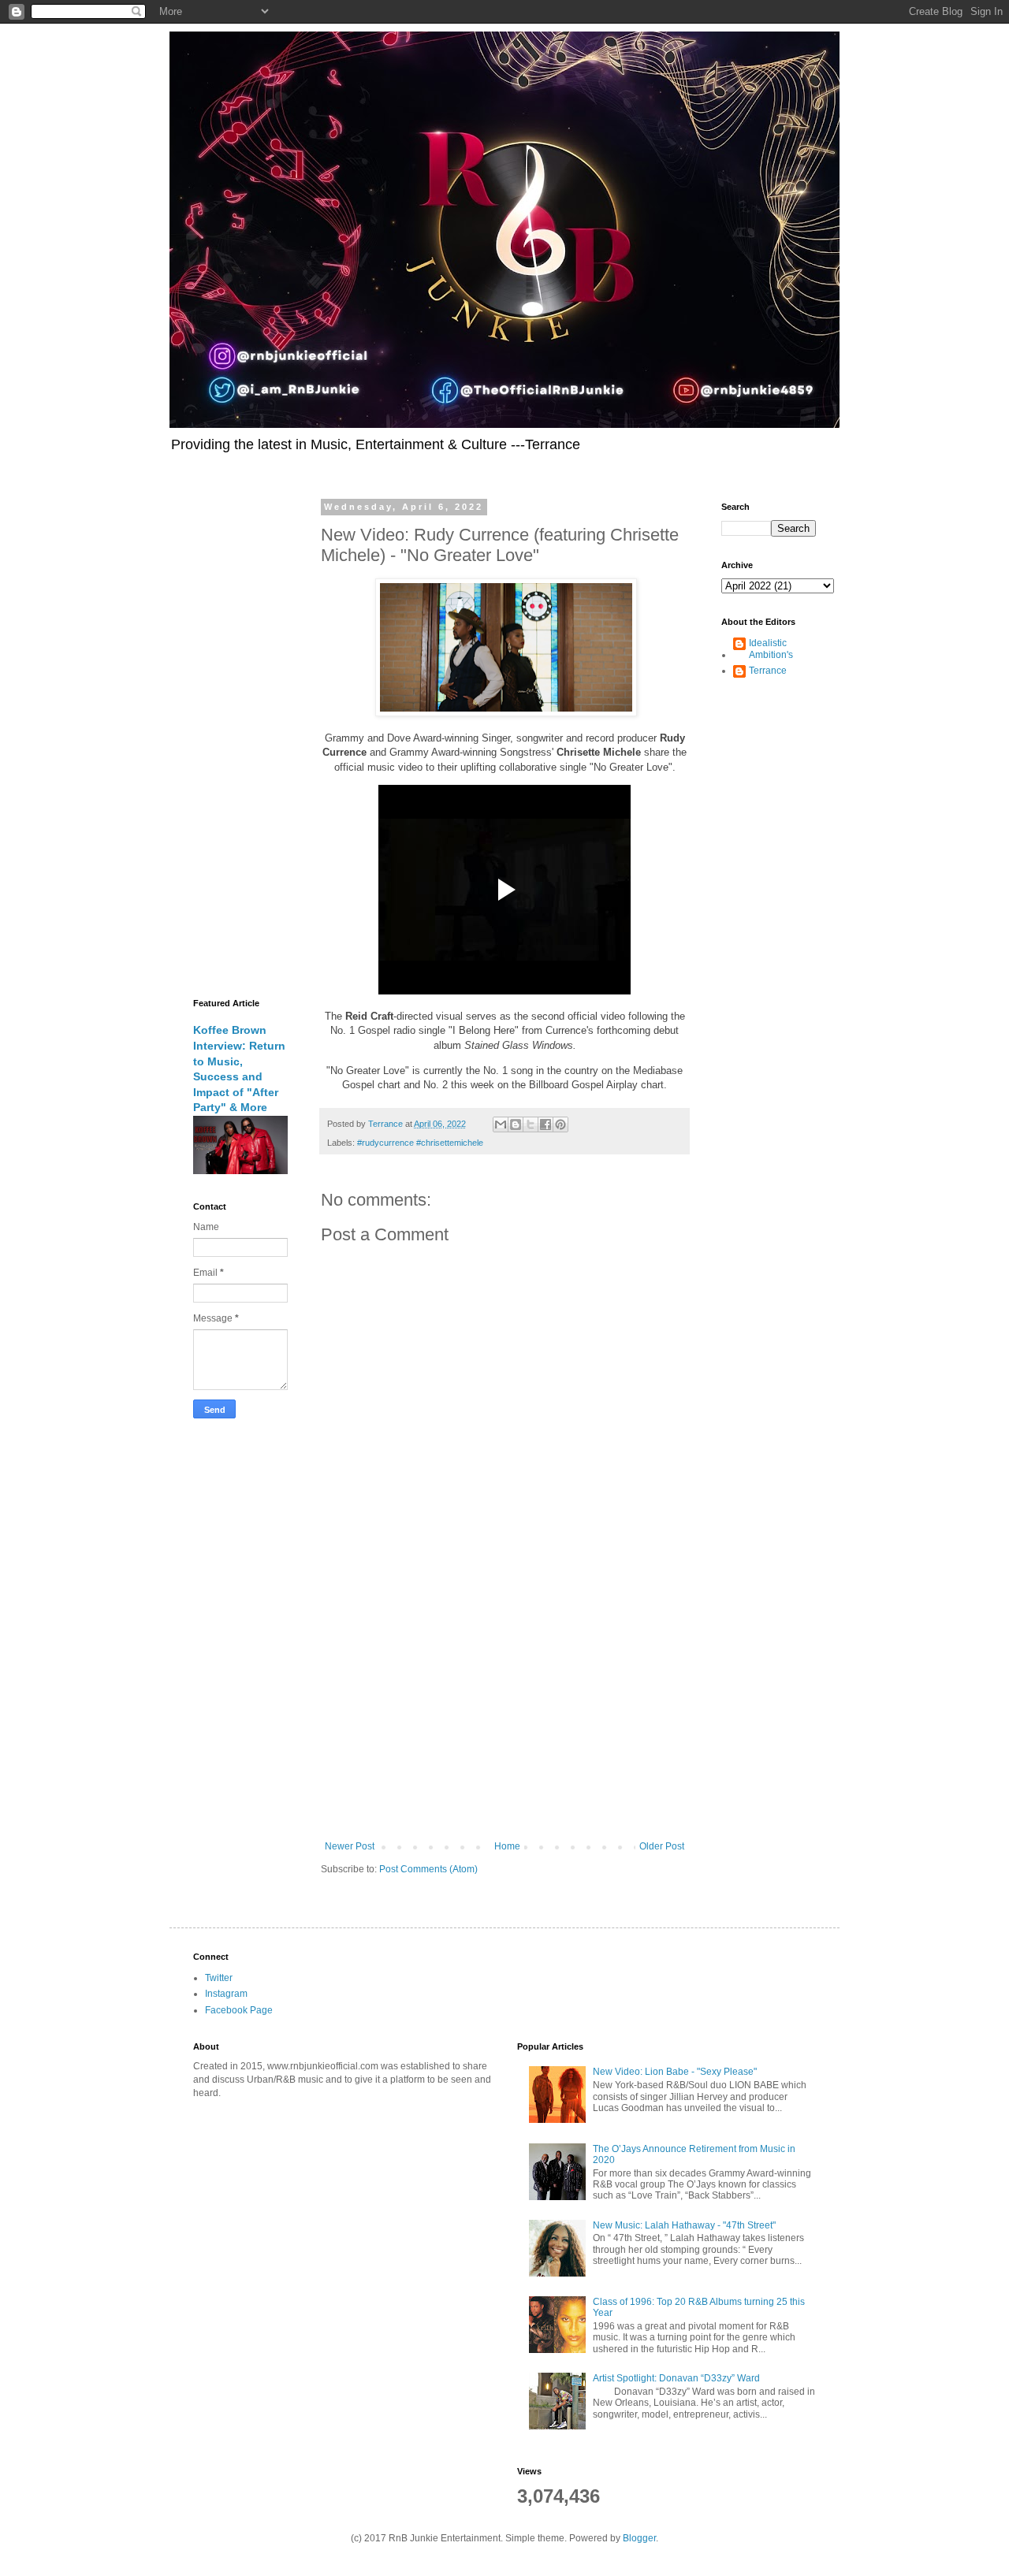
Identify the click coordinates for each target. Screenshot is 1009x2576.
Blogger (639, 2538)
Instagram (226, 1994)
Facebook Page (239, 2010)
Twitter (219, 1978)
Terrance (768, 671)
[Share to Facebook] (545, 1124)
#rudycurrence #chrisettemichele (420, 1143)
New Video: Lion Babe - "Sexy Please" (675, 2072)
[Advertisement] (504, 1711)
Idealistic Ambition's (771, 649)
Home (507, 1846)
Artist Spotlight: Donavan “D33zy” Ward (676, 2378)
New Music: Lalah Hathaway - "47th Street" (684, 2225)
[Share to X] (531, 1124)
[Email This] (501, 1124)
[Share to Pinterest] (560, 1124)
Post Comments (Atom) (428, 1869)
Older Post (662, 1846)
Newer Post (350, 1846)
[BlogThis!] (516, 1124)
